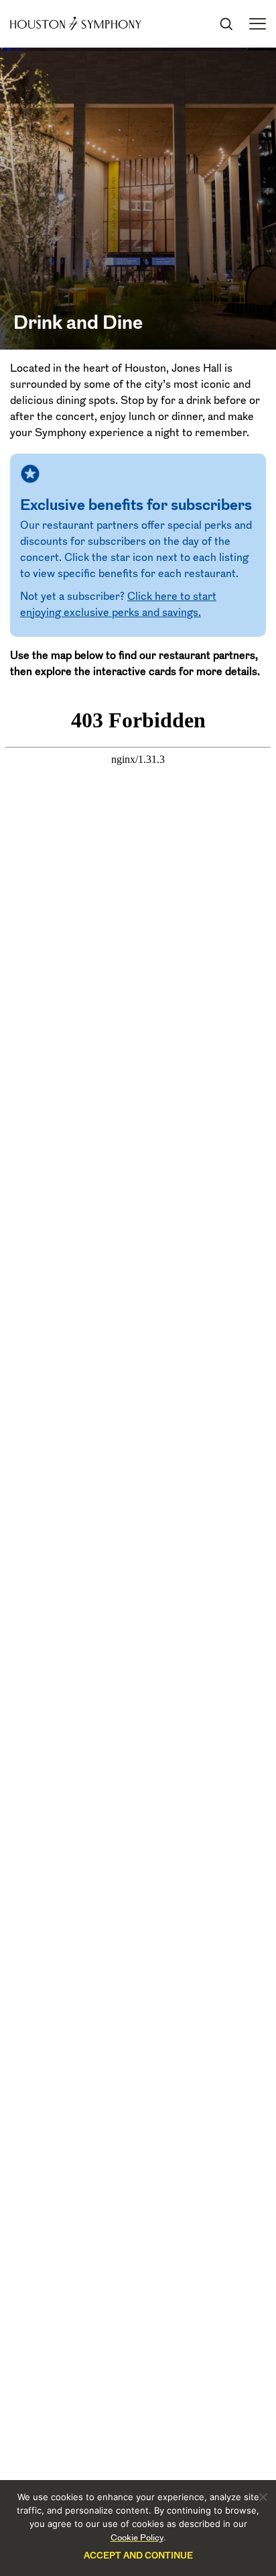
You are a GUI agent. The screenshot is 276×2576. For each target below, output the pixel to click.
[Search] (226, 23)
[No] (263, 2497)
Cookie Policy (137, 2537)
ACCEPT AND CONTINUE (138, 2556)
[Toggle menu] (258, 24)
